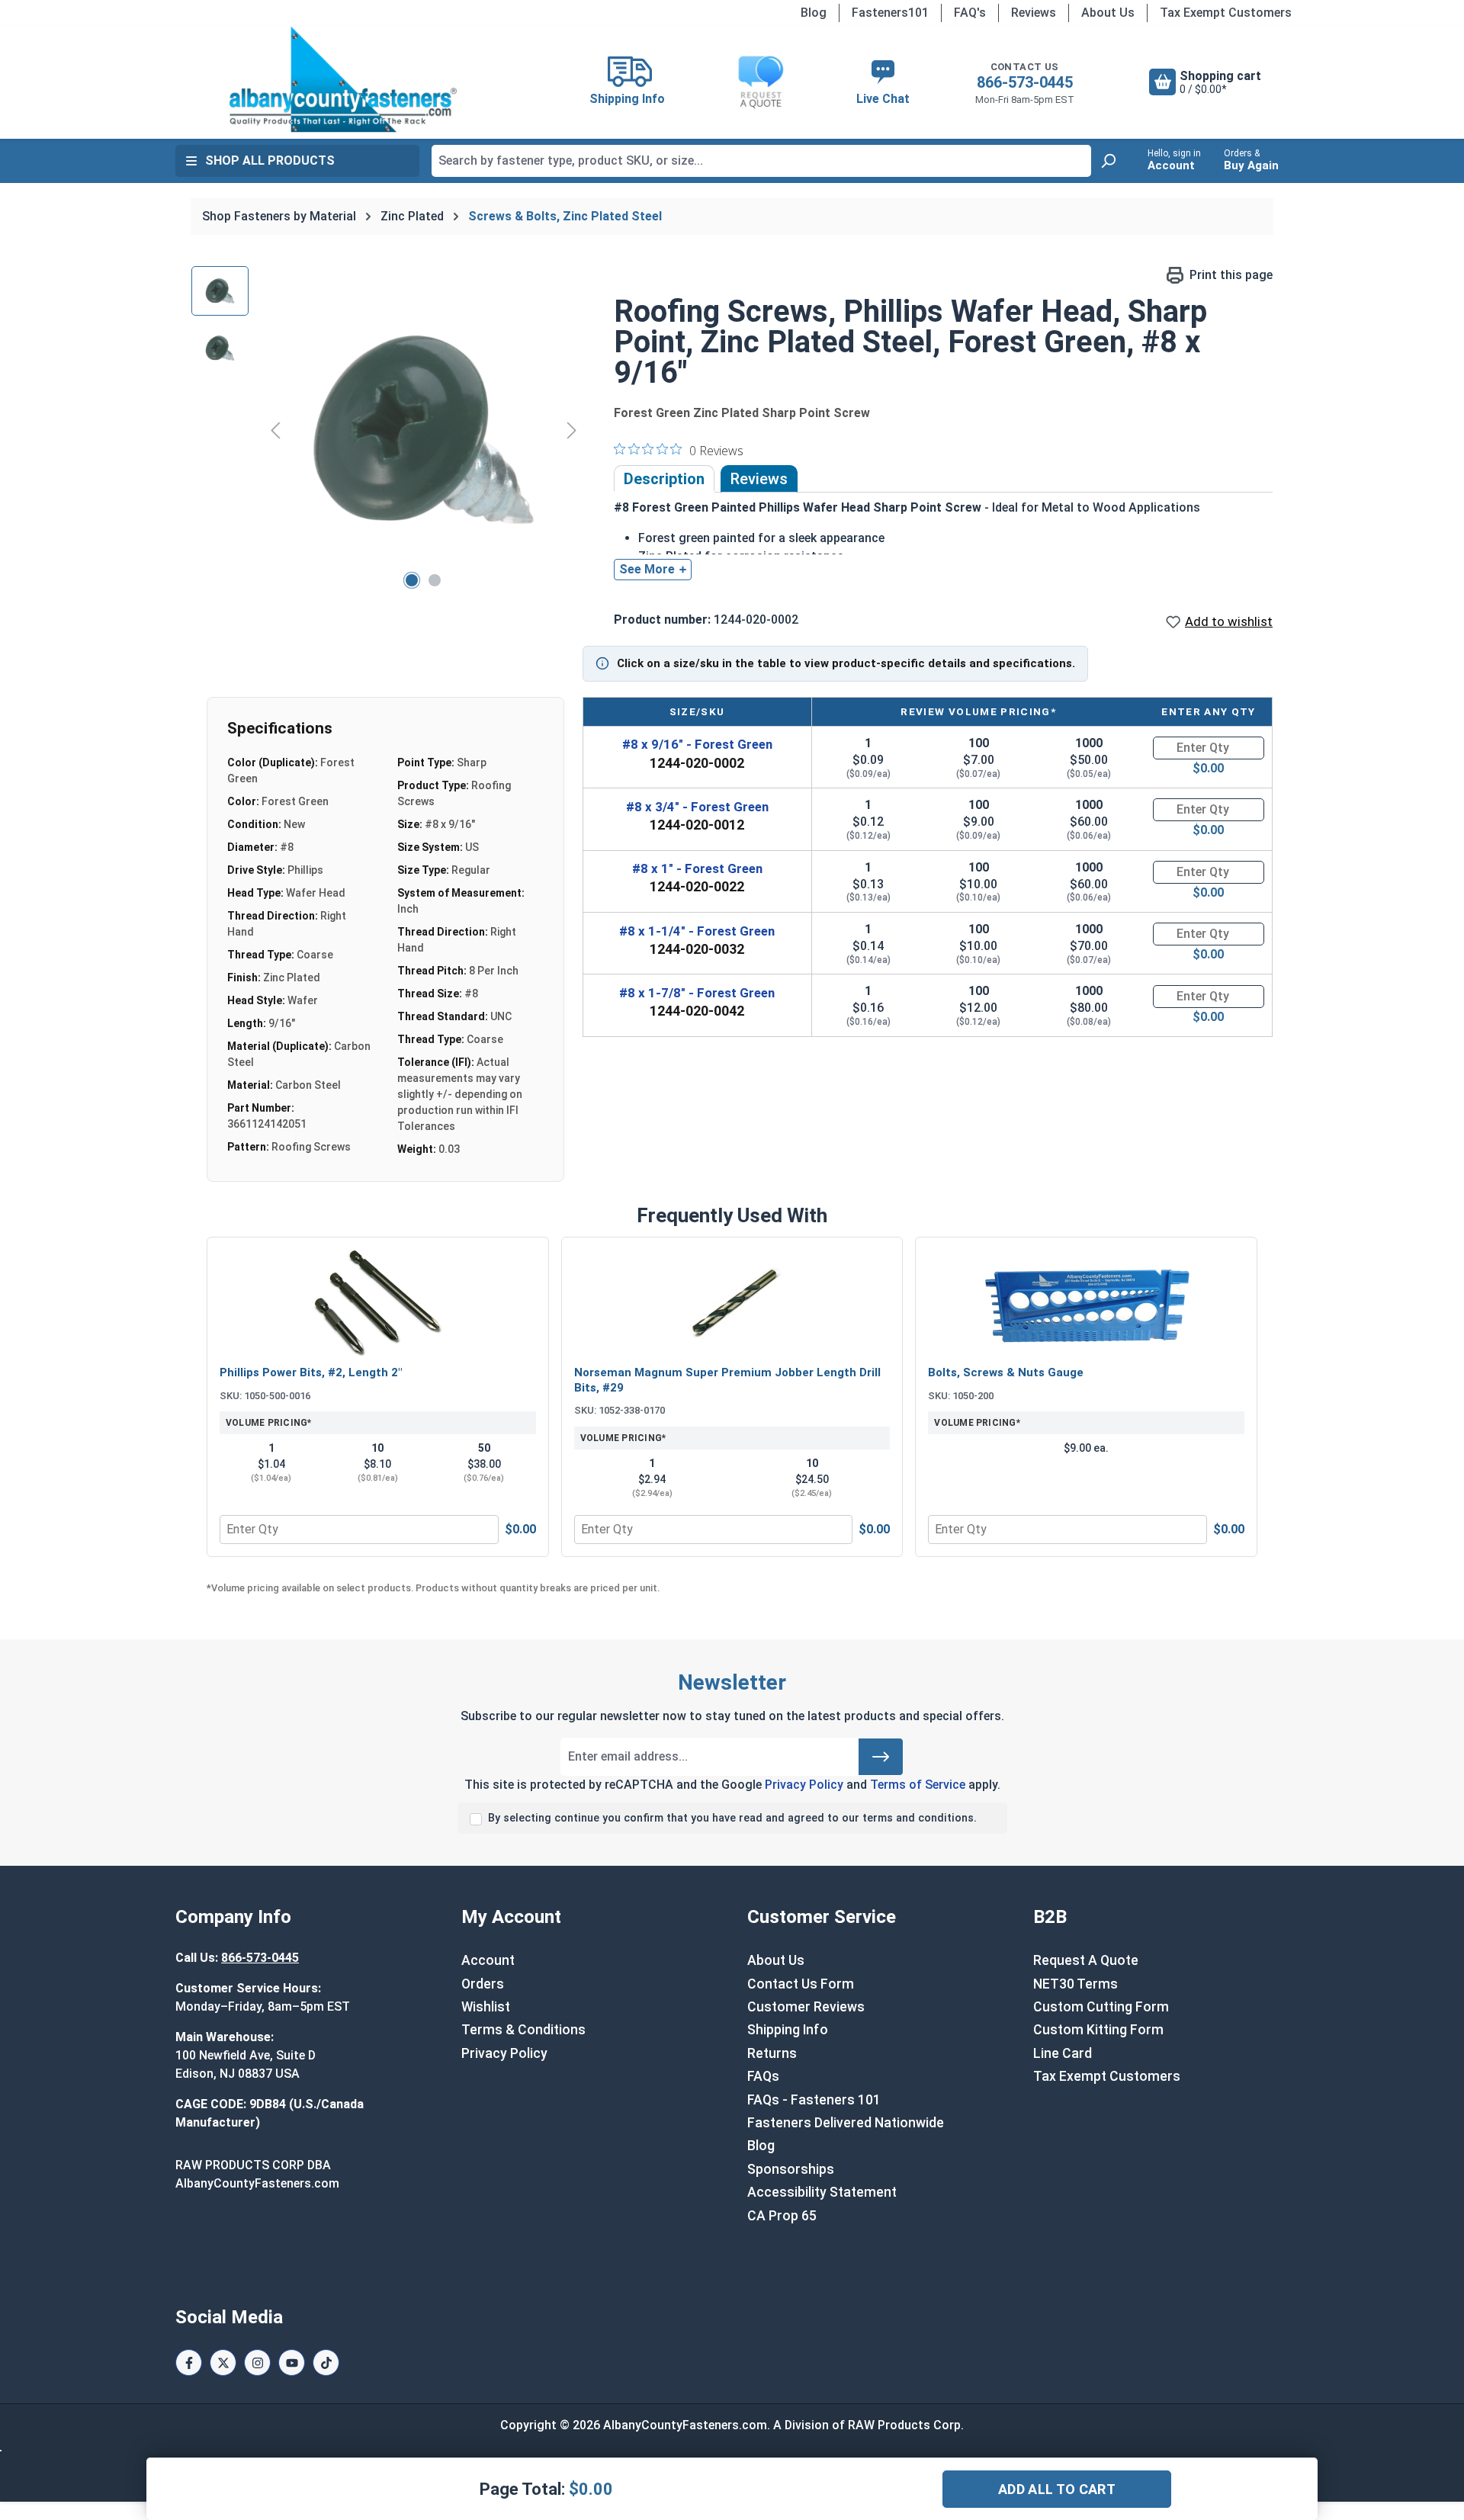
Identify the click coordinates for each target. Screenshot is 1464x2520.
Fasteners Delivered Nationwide (846, 2123)
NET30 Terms (1076, 1984)
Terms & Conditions (523, 2030)
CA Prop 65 (782, 2216)
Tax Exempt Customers (1226, 13)
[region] (387, 430)
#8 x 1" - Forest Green (697, 868)
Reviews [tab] (759, 479)
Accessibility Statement (822, 2192)
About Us (1108, 13)
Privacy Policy (804, 1785)
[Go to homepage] (343, 79)
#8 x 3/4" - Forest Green (697, 807)
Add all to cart (1057, 2489)
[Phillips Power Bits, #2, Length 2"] (378, 1303)
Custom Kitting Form (1098, 2030)
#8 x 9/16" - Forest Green (697, 744)
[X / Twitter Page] (223, 2363)
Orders (483, 1984)
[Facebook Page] (189, 2363)
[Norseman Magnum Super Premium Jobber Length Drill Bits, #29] (732, 1303)
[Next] (572, 430)
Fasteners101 (890, 13)
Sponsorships (791, 2169)
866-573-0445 (1025, 82)
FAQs (763, 2076)
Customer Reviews (806, 2007)
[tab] (664, 479)
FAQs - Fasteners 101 (814, 2100)
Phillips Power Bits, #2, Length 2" (311, 1372)
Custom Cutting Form (1101, 2007)
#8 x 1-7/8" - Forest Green (697, 993)
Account (488, 1960)
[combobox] (761, 161)
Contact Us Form (801, 1984)
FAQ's (970, 13)
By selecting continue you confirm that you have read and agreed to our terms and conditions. (732, 1818)
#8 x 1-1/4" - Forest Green (697, 931)
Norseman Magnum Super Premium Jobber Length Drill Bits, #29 (727, 1380)
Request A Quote (1086, 1960)
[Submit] (881, 1757)
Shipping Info (788, 2030)
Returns (772, 2053)
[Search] (1108, 161)
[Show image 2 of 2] (435, 580)
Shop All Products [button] (270, 161)
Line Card (1063, 2053)
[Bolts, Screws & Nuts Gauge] (1086, 1303)
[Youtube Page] (292, 2363)
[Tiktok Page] (326, 2363)
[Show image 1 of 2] (412, 580)
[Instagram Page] (257, 2363)
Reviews (1034, 13)
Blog (814, 13)
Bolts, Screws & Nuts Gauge (1006, 1372)
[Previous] (275, 430)
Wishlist (486, 2007)
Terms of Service (918, 1785)
